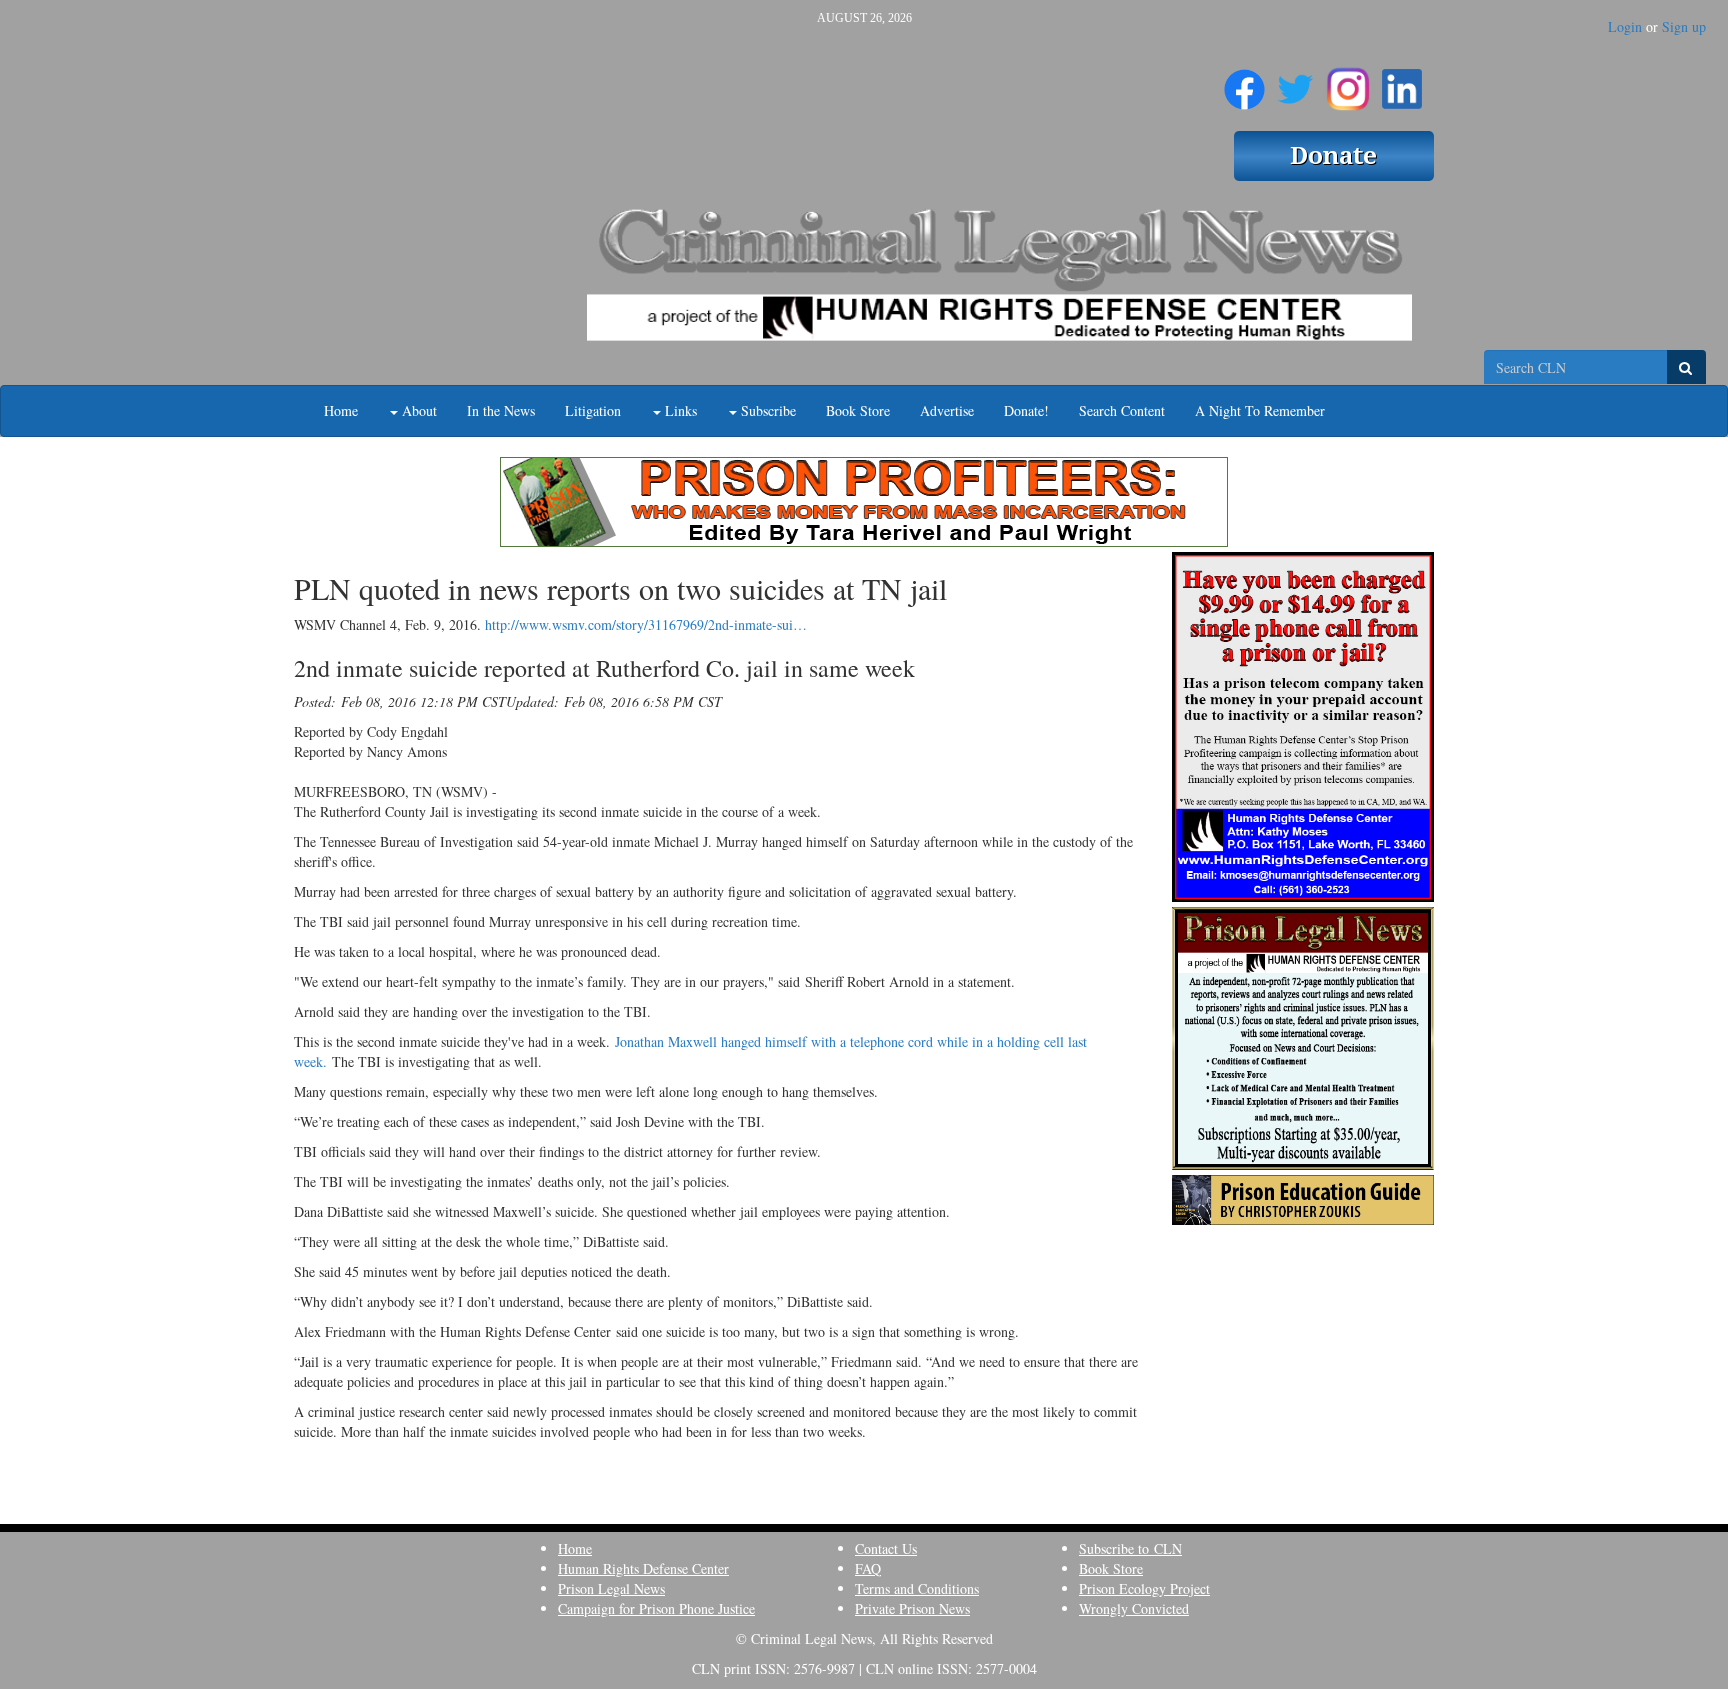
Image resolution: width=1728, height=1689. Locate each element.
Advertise (947, 410)
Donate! (1026, 410)
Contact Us (886, 1548)
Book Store (858, 410)
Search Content (1122, 410)
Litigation (593, 410)
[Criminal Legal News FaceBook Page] (1244, 81)
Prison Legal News (611, 1588)
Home (341, 410)
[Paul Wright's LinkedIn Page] (1402, 81)
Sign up (1684, 26)
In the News (501, 410)
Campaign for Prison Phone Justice (656, 1608)
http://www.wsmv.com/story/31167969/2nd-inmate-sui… (646, 624)
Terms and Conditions (917, 1588)
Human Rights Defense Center (643, 1568)
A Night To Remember (1260, 410)
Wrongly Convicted (1134, 1608)
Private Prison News (912, 1608)
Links (679, 410)
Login (1625, 26)
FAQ (868, 1568)
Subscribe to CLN (1130, 1548)
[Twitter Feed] (1295, 81)
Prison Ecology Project (1144, 1588)
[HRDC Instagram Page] (1348, 81)
